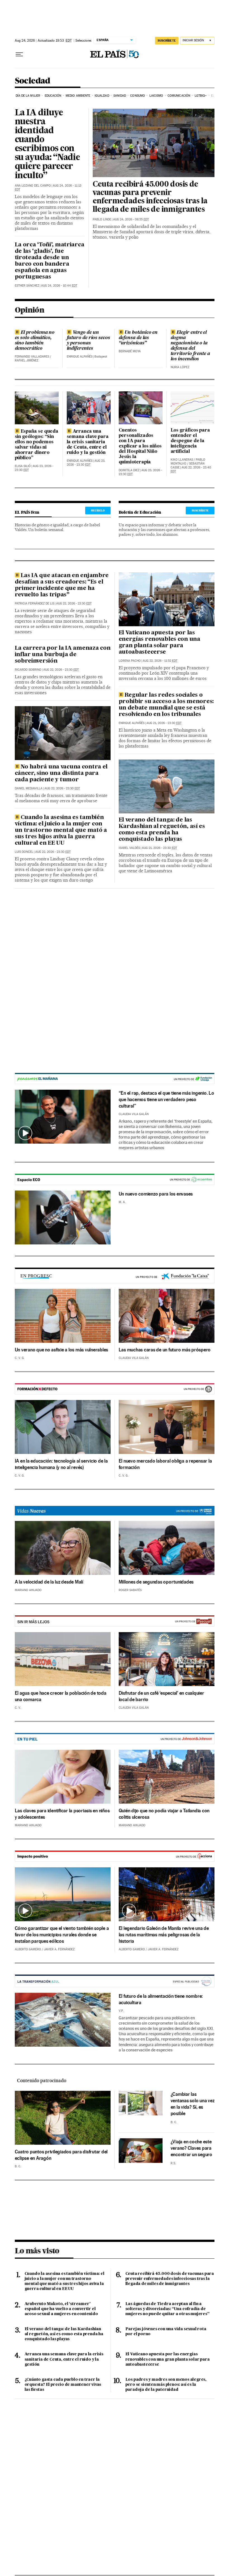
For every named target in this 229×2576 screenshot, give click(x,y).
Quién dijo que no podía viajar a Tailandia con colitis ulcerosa (164, 1814)
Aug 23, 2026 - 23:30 (86, 463)
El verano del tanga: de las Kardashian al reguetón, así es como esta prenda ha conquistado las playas (162, 830)
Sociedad (33, 81)
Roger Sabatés (130, 1590)
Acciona (115, 1857)
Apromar (115, 1981)
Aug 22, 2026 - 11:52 (160, 661)
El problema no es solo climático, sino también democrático (35, 341)
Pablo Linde (102, 219)
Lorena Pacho (130, 661)
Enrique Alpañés (80, 357)
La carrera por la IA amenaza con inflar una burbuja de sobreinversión (63, 655)
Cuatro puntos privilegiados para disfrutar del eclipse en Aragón (61, 2155)
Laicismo (156, 96)
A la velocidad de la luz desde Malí (49, 1582)
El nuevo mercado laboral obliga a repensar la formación (165, 1464)
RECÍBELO (98, 510)
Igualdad (102, 96)
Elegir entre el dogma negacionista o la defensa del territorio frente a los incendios (190, 346)
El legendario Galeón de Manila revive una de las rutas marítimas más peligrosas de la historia (164, 1935)
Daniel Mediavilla (29, 788)
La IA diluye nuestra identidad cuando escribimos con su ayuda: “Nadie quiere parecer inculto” (47, 145)
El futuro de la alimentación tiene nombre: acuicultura (161, 1999)
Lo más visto (37, 2251)
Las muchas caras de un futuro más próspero (165, 1350)
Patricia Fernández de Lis (34, 603)
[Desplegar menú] (19, 54)
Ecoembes (115, 1180)
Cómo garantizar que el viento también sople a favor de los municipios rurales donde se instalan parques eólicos (62, 1935)
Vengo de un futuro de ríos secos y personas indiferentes (88, 341)
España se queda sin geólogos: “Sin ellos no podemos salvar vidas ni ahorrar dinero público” (37, 445)
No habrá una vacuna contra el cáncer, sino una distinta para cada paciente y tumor (61, 773)
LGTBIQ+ (201, 96)
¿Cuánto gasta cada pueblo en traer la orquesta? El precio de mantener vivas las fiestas (63, 2385)
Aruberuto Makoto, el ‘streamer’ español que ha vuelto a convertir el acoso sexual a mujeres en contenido (61, 2309)
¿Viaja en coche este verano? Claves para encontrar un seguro (191, 2148)
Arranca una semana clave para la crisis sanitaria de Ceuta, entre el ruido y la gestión (88, 442)
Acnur (115, 1511)
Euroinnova (115, 1389)
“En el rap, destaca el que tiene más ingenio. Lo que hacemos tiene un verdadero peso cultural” (166, 1099)
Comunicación (179, 96)
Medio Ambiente (78, 96)
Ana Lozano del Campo (33, 186)
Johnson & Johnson (115, 1739)
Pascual (115, 1621)
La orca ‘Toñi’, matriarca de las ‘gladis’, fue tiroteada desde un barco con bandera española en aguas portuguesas (50, 261)
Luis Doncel (24, 852)
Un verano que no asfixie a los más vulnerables (62, 1350)
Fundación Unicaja (115, 1079)
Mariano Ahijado (28, 1590)
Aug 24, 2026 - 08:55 (131, 219)
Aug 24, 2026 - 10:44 (59, 286)
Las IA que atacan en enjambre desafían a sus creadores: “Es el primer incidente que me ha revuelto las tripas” (62, 585)
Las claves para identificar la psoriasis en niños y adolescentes (62, 1814)
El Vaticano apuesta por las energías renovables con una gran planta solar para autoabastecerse (159, 643)
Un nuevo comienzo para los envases (156, 1194)
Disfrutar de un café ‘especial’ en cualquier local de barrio (161, 1696)
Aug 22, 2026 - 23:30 (74, 603)
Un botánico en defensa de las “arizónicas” (138, 338)
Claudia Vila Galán (134, 1114)
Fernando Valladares (32, 357)
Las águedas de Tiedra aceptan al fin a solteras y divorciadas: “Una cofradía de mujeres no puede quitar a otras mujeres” (167, 2309)
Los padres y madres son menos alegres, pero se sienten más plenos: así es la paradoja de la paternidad (166, 2385)
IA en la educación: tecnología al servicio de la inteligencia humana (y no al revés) (61, 1464)
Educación (53, 96)
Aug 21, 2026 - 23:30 (164, 723)
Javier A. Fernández (59, 1949)
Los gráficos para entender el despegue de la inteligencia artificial (190, 441)
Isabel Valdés (129, 848)
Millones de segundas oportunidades (156, 1582)
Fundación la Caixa (164, 1276)
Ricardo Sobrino (28, 670)
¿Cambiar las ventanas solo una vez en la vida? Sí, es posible (193, 2104)
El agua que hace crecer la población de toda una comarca (61, 1696)
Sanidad (120, 96)
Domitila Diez (129, 470)
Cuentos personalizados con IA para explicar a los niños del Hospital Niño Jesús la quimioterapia (140, 446)
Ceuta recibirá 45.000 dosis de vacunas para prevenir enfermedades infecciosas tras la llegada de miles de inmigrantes (150, 197)
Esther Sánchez (27, 286)
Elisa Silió (23, 466)
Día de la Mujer (28, 96)
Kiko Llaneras (182, 460)
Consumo (138, 96)
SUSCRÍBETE (167, 41)
